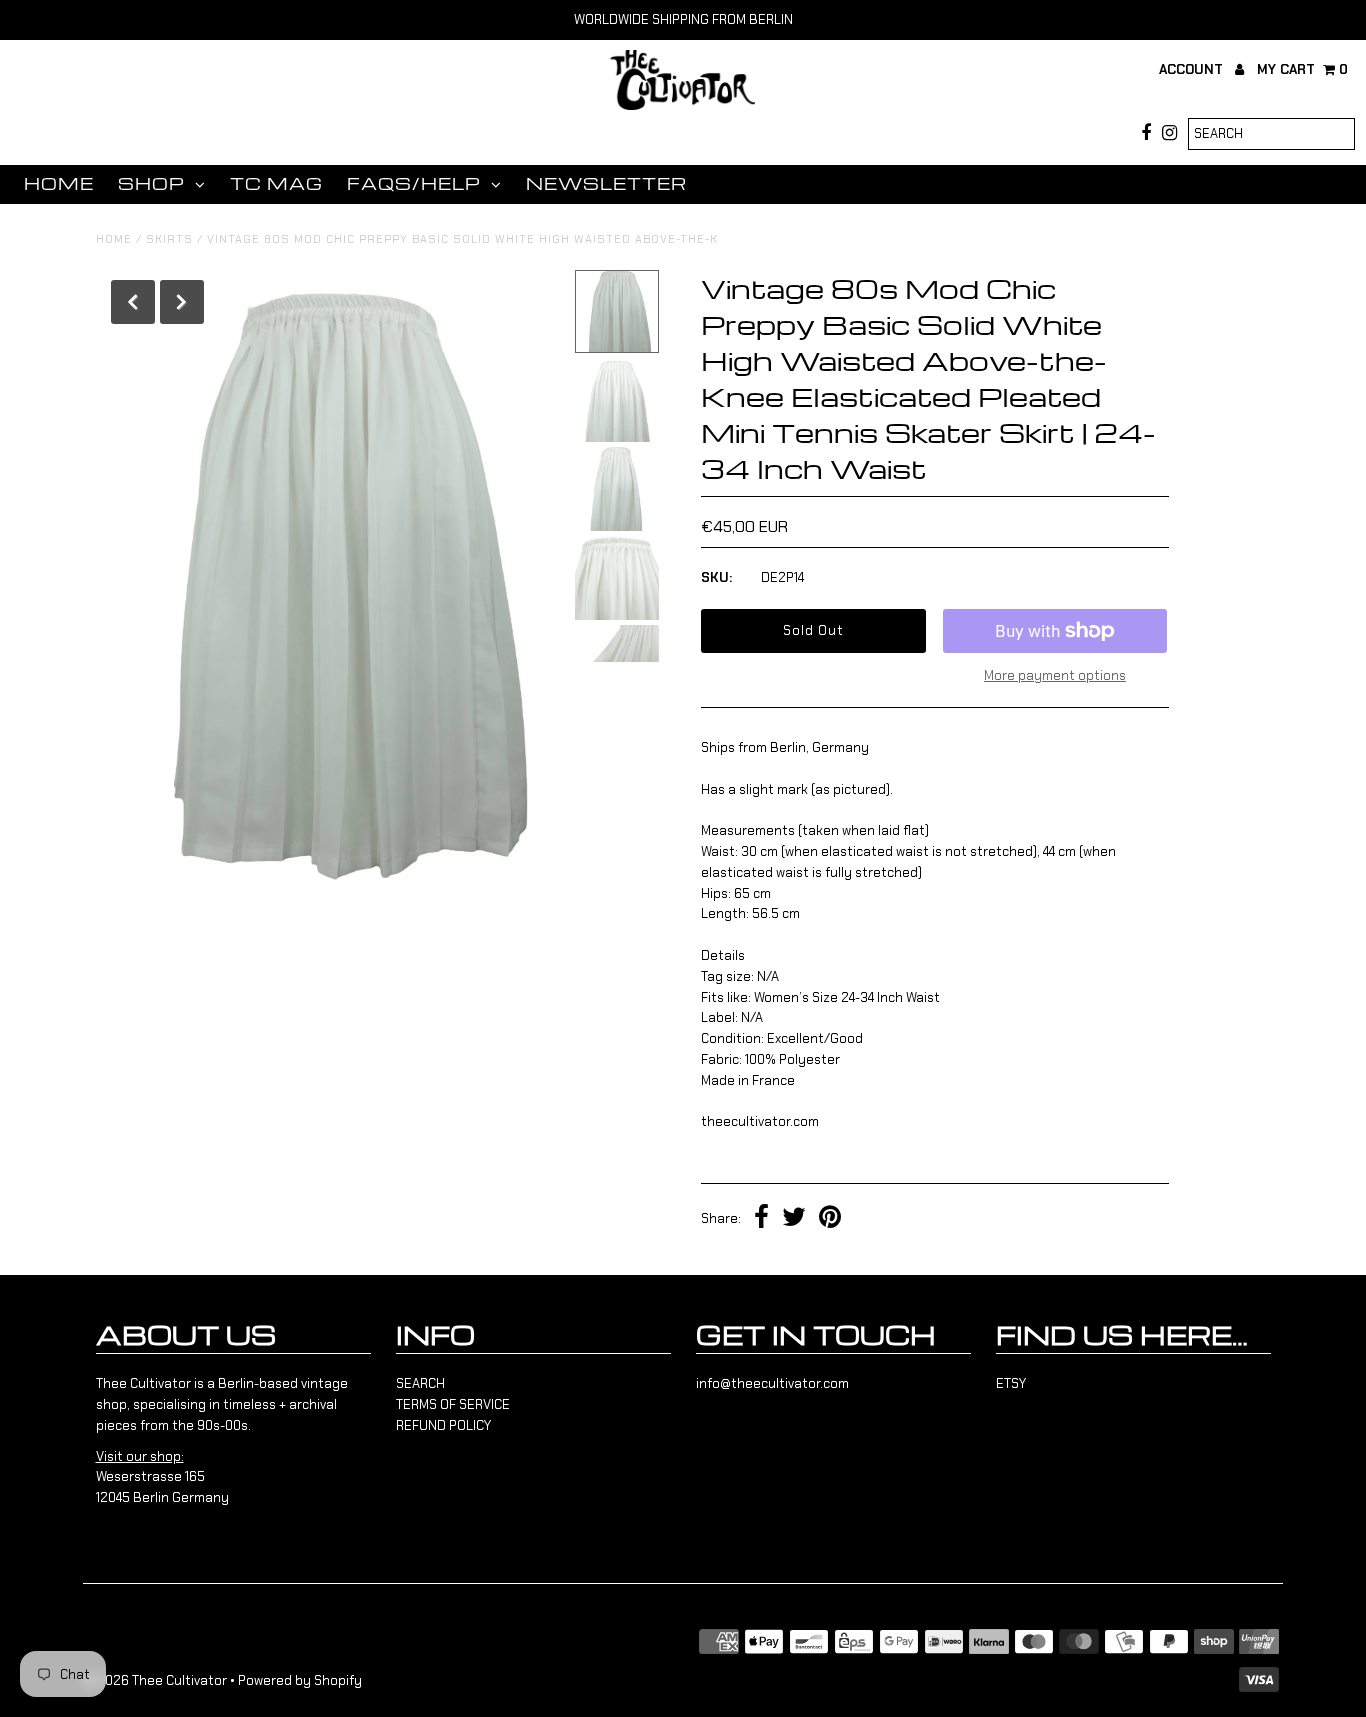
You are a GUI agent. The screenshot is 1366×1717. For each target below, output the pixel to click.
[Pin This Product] (830, 1219)
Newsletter (606, 183)
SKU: (716, 577)
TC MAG (276, 183)
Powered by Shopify (300, 1680)
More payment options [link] (1055, 675)
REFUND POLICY (443, 1425)
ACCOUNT (1193, 69)
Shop (151, 183)
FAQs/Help (414, 183)
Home (59, 183)
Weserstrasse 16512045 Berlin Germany (162, 1477)
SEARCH (420, 1383)
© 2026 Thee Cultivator (155, 1680)
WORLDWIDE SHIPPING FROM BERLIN (683, 19)
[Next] (182, 302)
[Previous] (133, 302)
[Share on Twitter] (794, 1219)
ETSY (1011, 1383)
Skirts (169, 239)
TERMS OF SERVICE (453, 1404)
